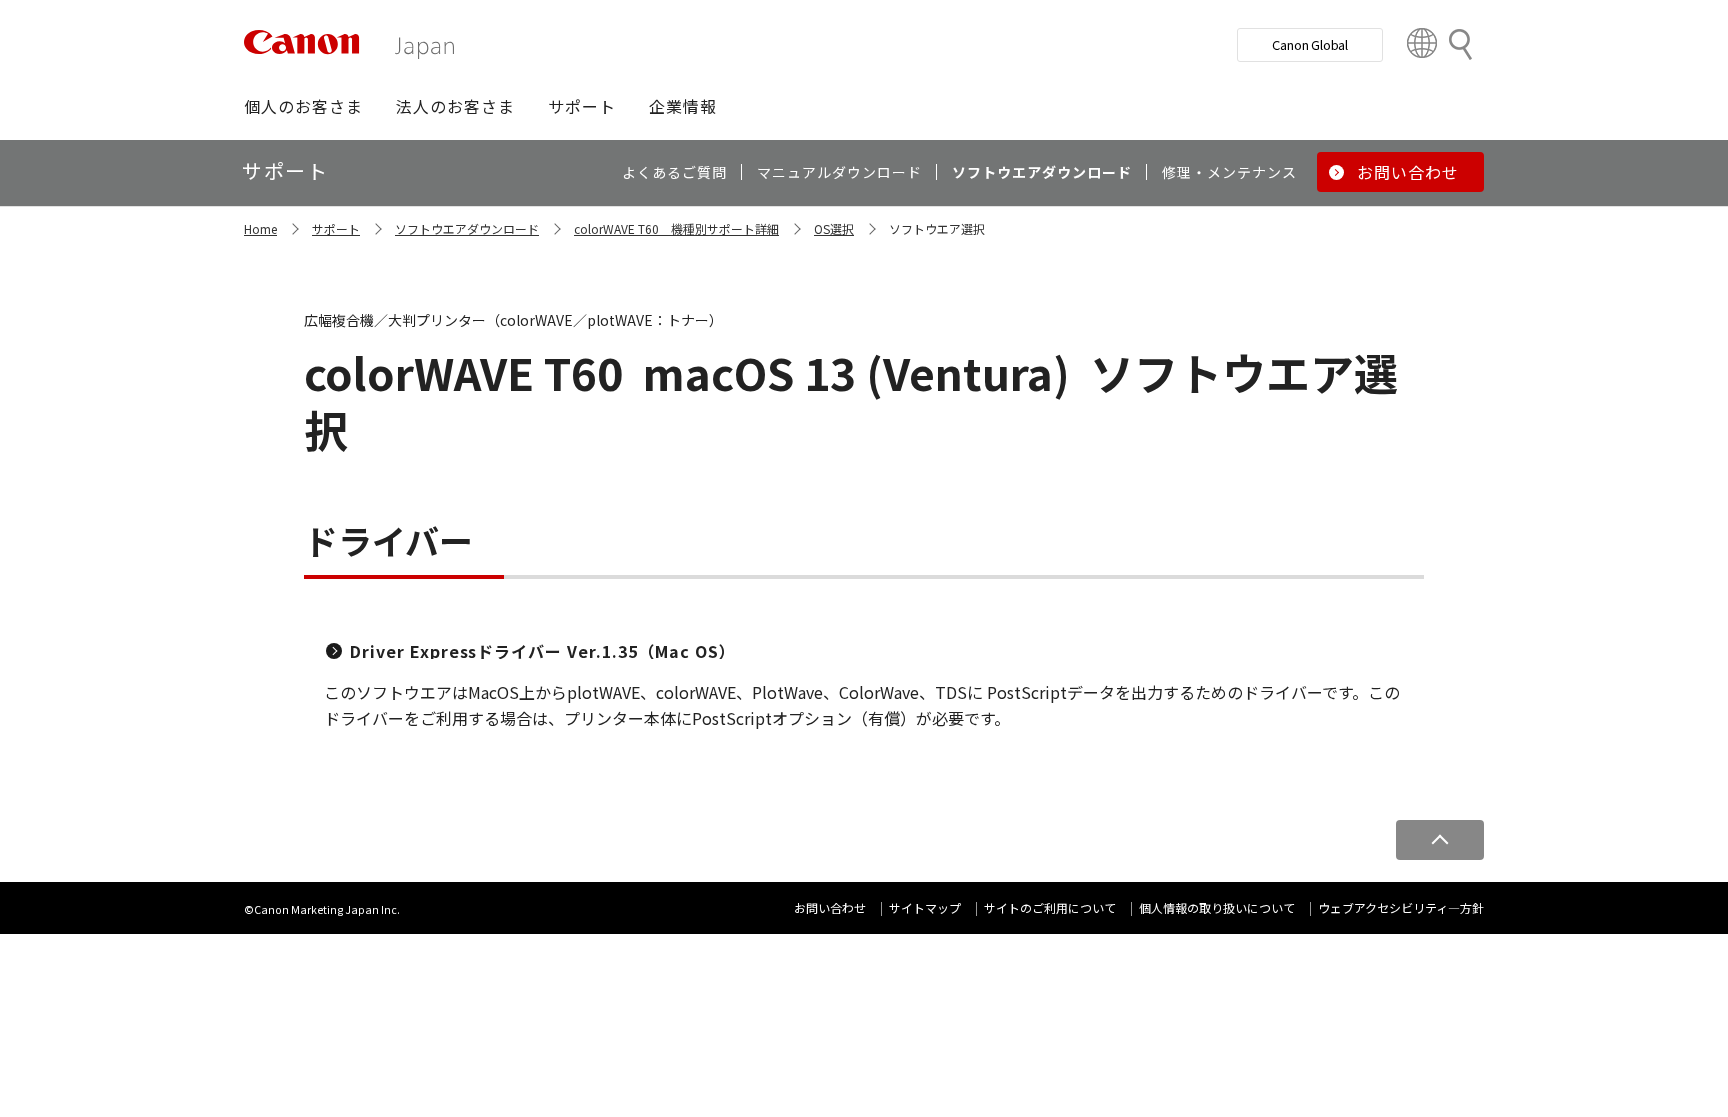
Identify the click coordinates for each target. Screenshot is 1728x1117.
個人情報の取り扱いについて (1217, 907)
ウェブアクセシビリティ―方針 (1401, 907)
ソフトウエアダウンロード (467, 228)
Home (260, 228)
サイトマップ (925, 907)
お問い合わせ (830, 907)
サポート (336, 228)
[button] (303, 106)
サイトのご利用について (1050, 907)
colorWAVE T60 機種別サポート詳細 (676, 228)
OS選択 (834, 228)
